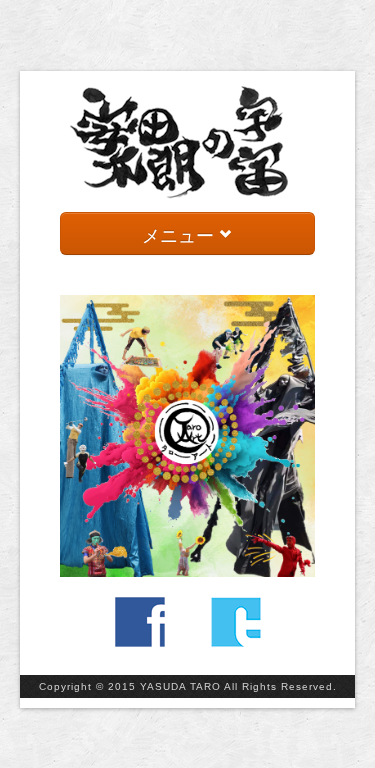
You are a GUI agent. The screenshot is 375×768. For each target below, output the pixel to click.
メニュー (180, 234)
